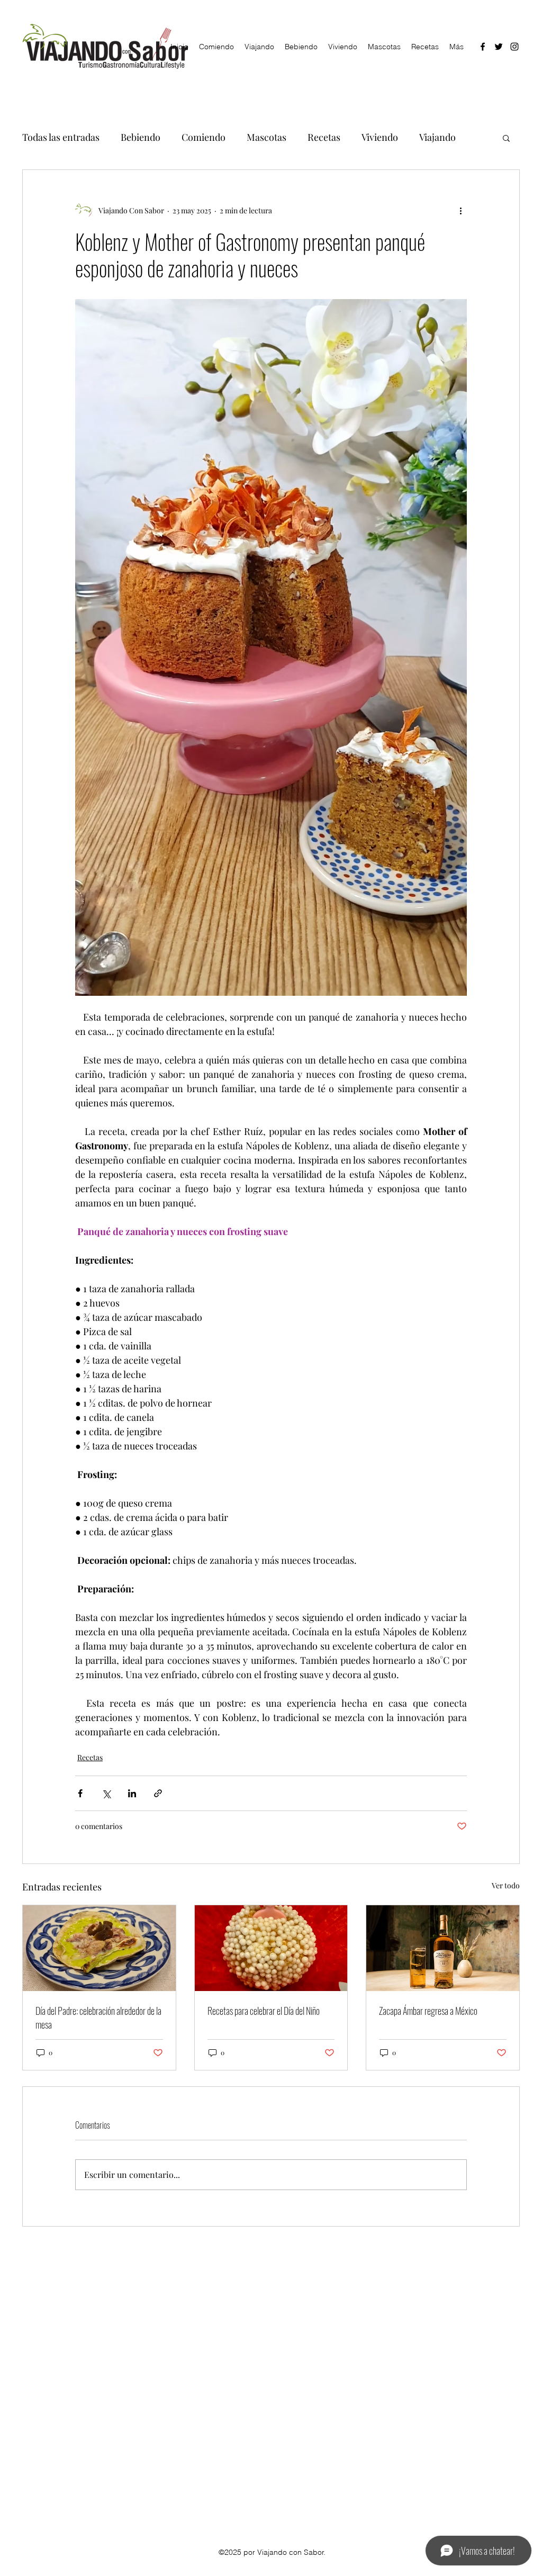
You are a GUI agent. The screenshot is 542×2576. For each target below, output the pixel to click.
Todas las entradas (61, 137)
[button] (506, 138)
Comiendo (204, 137)
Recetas (324, 137)
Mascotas (267, 137)
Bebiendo (141, 137)
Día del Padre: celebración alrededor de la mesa (98, 2017)
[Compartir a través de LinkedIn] (132, 1793)
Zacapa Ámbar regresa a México (428, 2011)
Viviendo (380, 137)
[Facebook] (483, 47)
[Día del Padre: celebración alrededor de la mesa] (99, 1948)
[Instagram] (514, 47)
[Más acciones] (460, 210)
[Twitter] (499, 47)
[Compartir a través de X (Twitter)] (106, 1793)
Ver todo (506, 1885)
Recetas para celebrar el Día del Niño (264, 2011)
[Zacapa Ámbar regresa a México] (443, 1948)
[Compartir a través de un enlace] (158, 1793)
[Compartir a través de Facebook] (80, 1793)
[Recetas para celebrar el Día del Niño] (271, 1948)
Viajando (437, 137)
